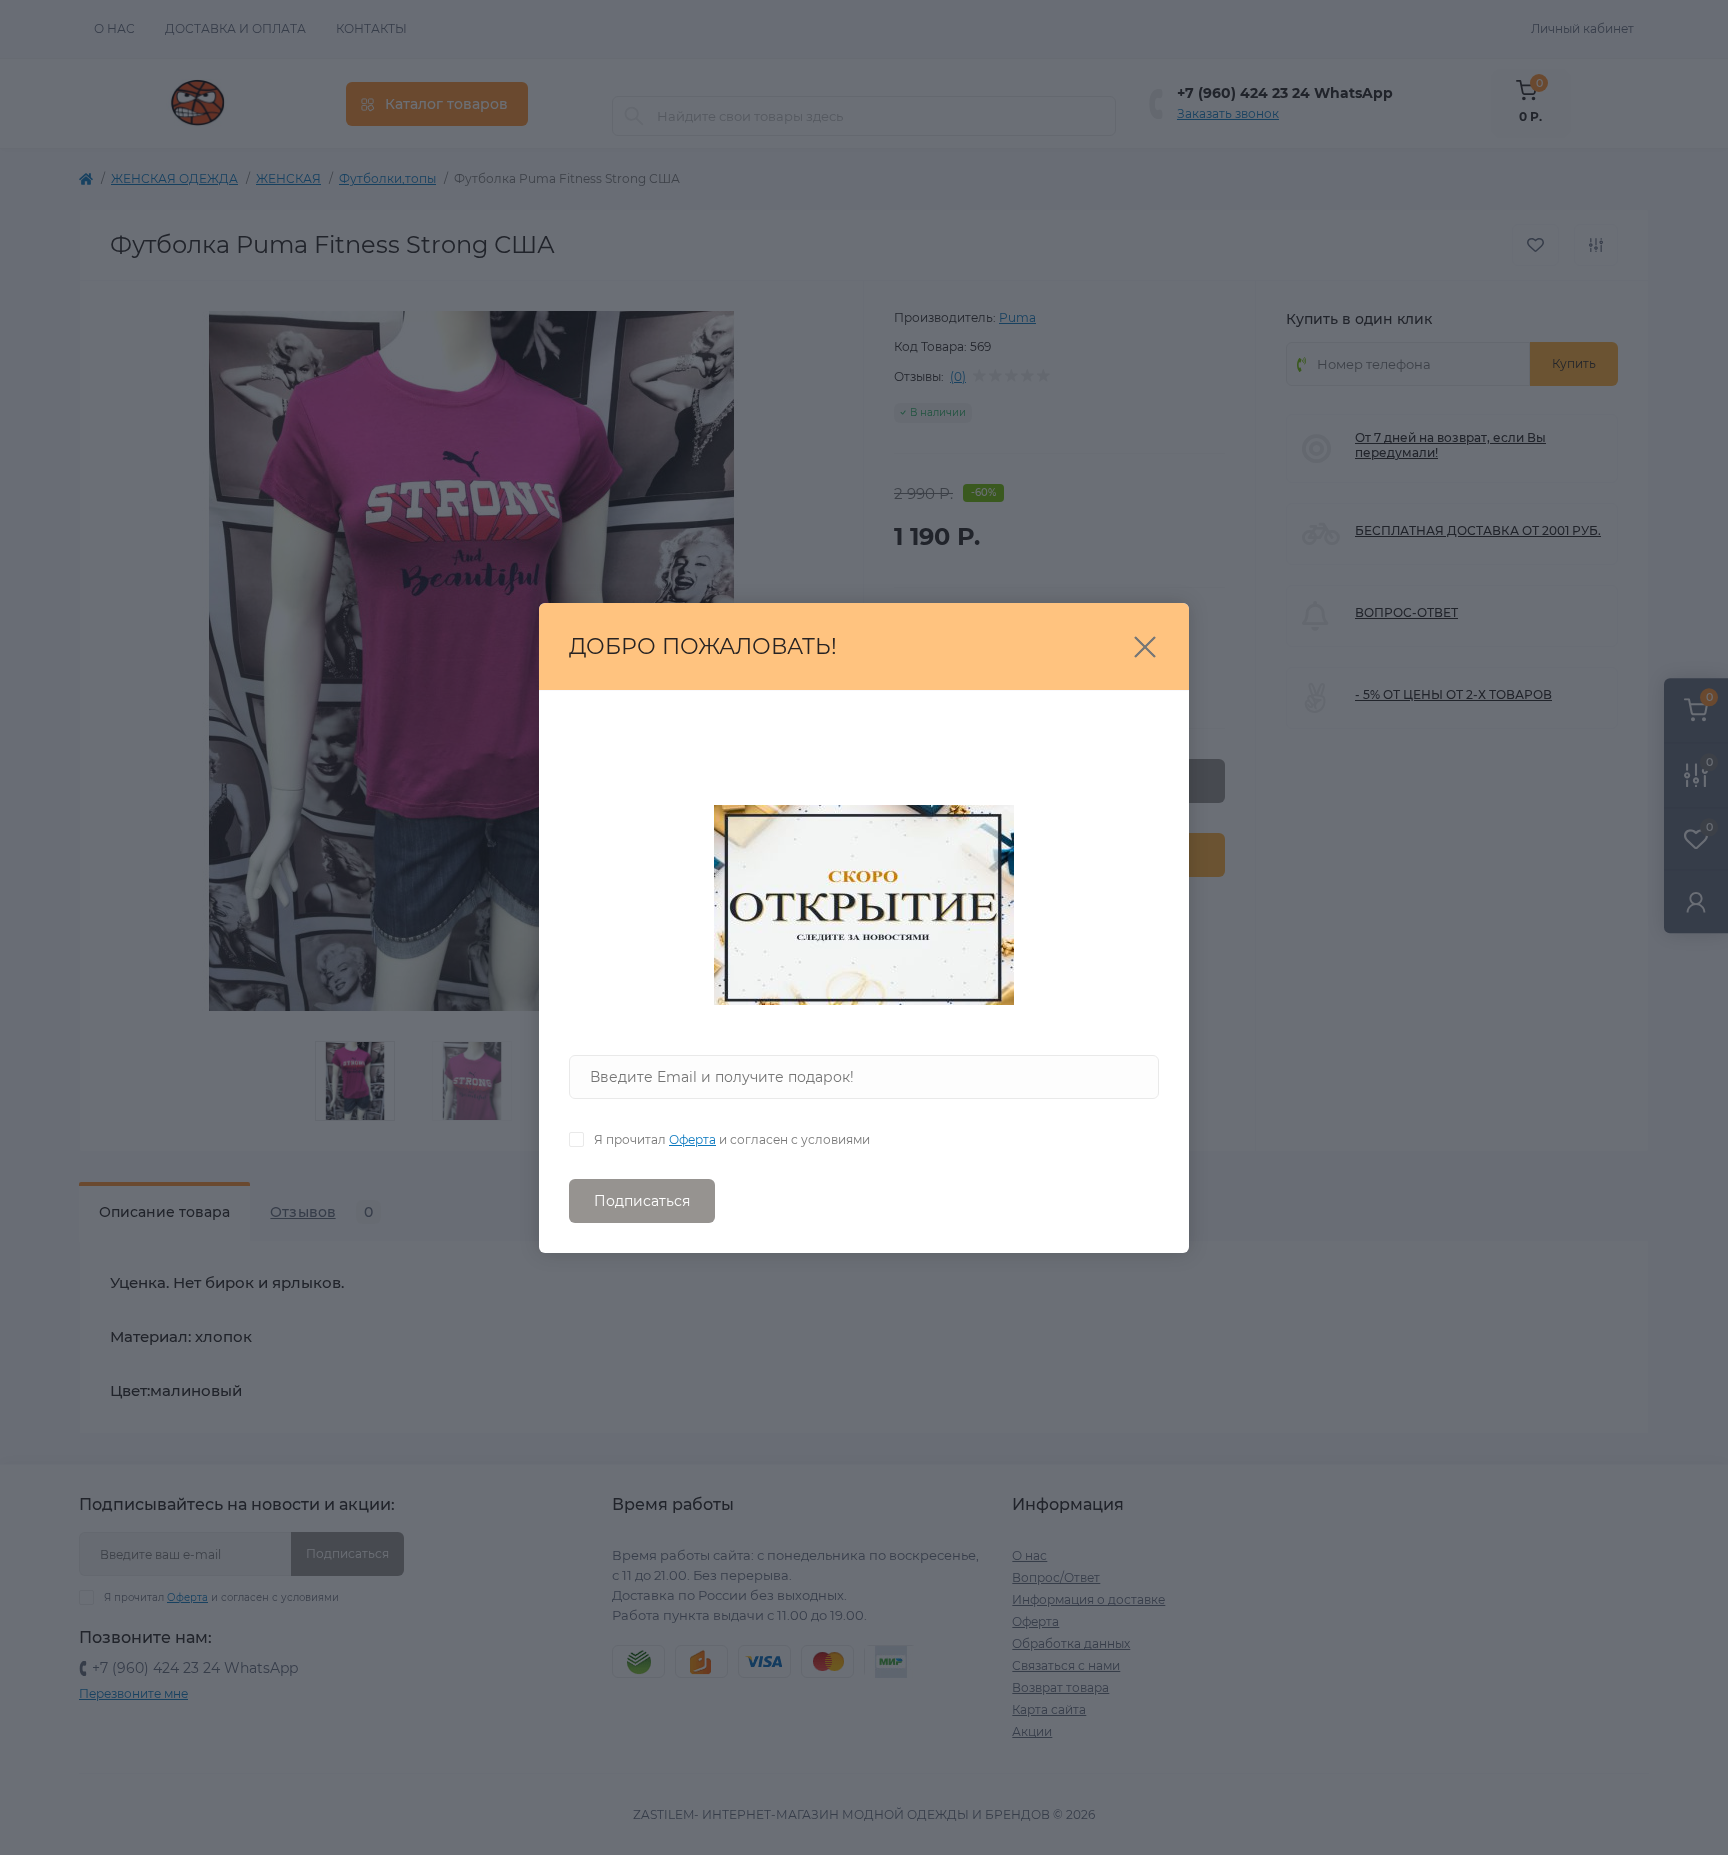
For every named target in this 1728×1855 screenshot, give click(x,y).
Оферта (692, 1139)
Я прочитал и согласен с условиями (732, 1139)
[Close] (1145, 647)
